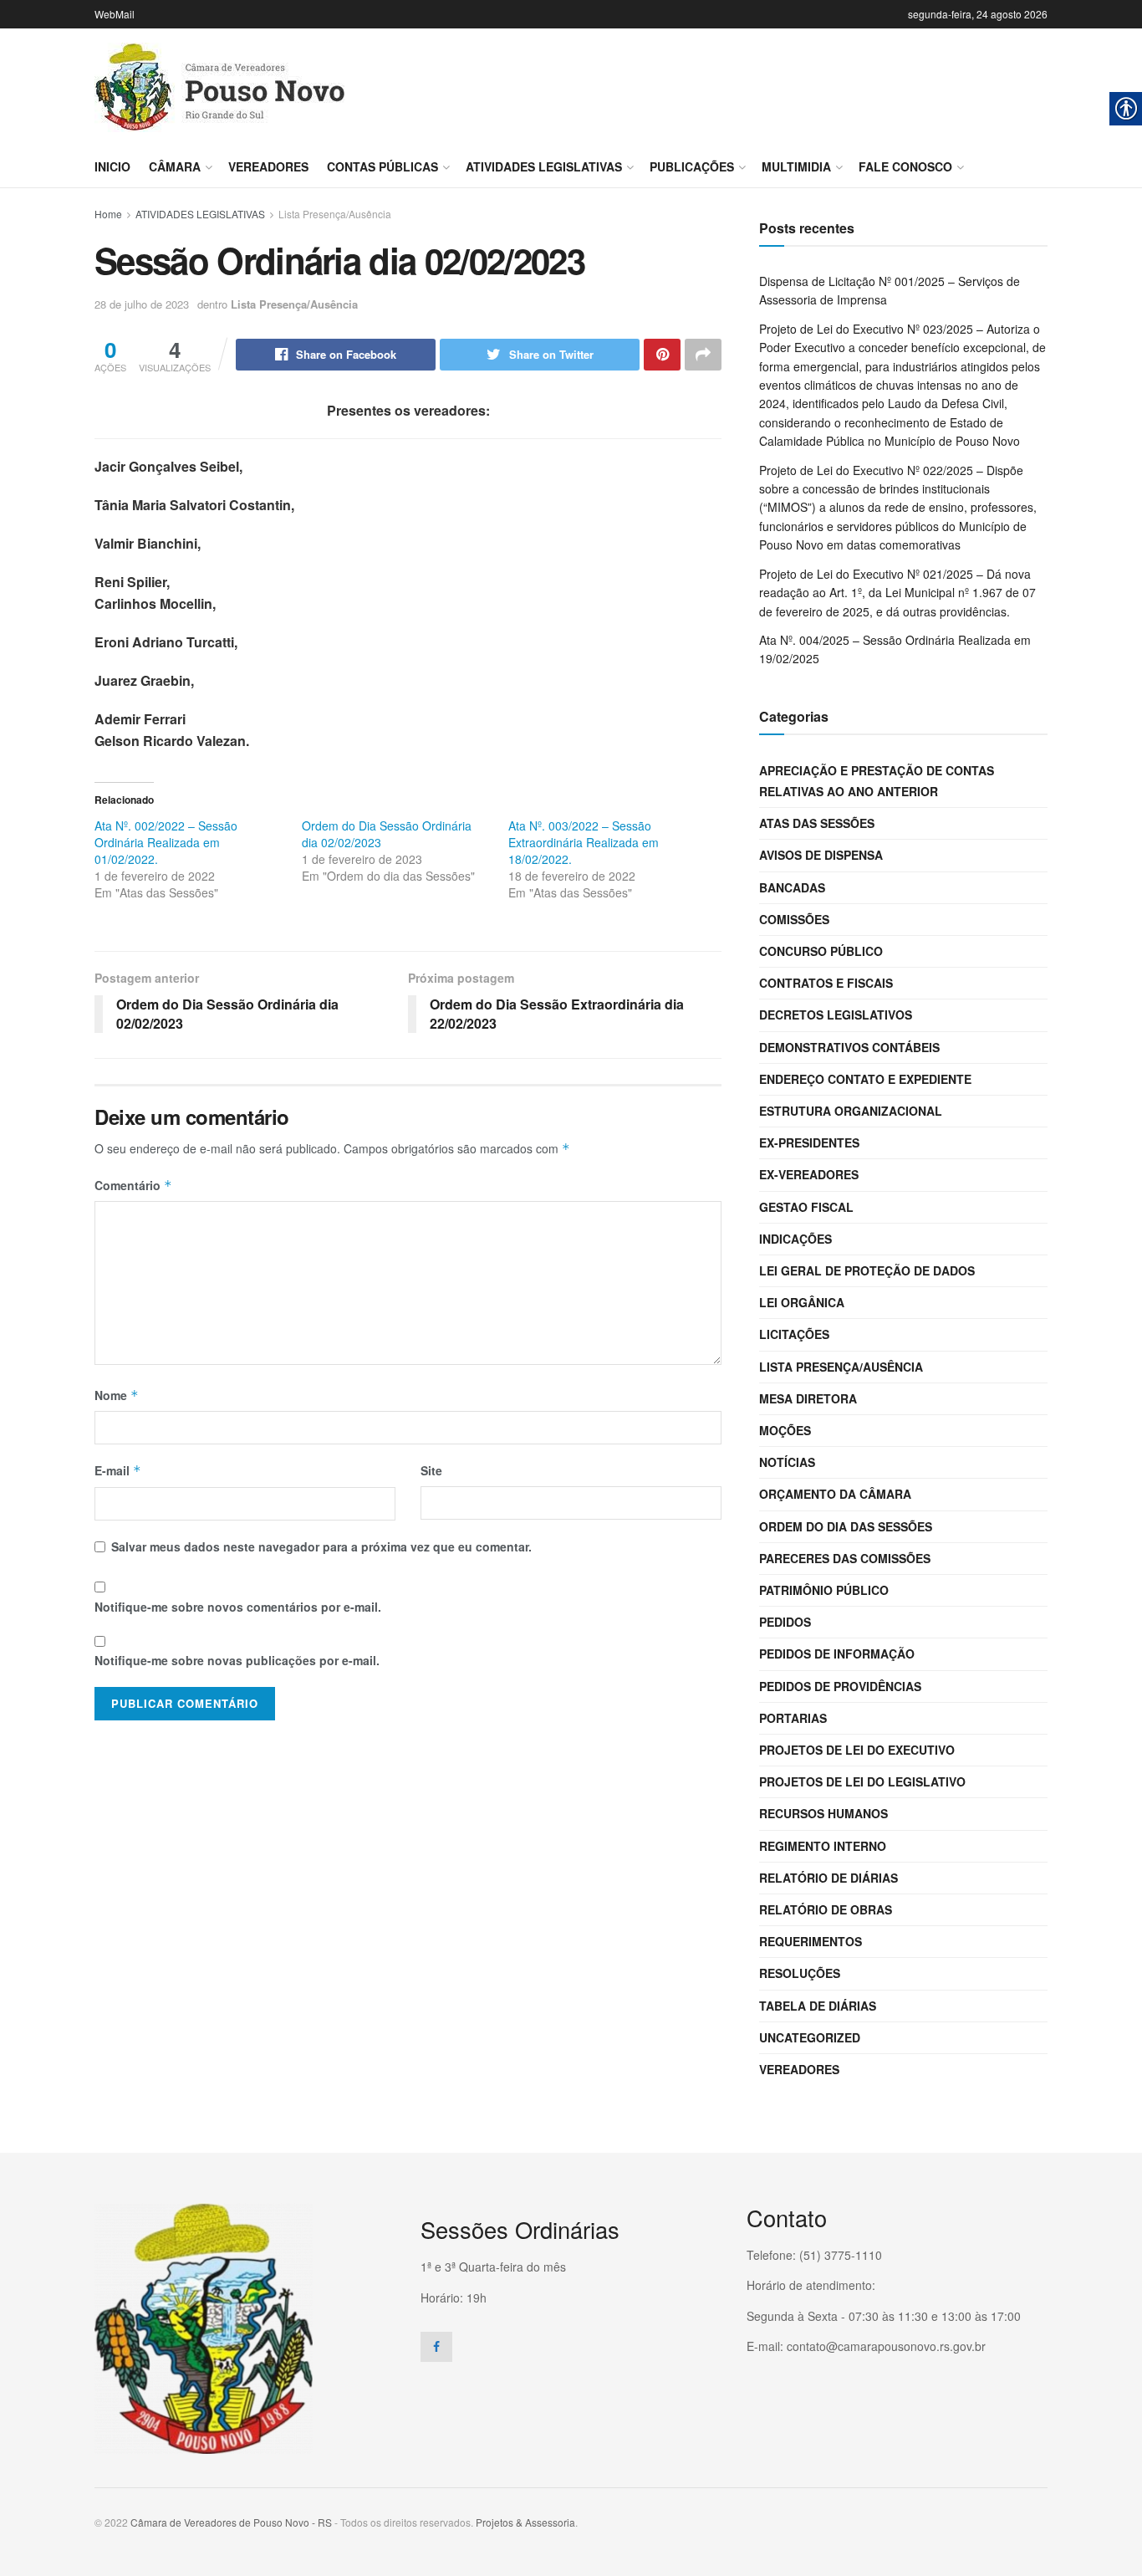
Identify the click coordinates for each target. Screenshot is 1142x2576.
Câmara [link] (175, 166)
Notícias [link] (787, 1462)
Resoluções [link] (800, 1973)
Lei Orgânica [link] (802, 1302)
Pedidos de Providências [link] (840, 1686)
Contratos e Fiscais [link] (826, 983)
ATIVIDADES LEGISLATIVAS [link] (544, 166)
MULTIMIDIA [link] (796, 166)
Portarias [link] (793, 1718)
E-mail (118, 1470)
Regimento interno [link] (823, 1846)
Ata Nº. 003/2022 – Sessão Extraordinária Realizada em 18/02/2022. (584, 842)
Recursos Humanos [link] (823, 1813)
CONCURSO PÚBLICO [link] (821, 951)
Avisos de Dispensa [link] (821, 855)
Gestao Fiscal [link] (806, 1207)
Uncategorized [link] (810, 2037)
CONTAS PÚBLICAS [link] (382, 166)
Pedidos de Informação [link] (837, 1653)
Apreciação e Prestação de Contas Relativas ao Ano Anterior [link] (877, 781)
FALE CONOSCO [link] (905, 166)
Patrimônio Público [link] (824, 1590)
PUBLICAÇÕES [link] (692, 166)
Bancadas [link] (792, 887)
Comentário (133, 1185)
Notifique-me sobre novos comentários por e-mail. (238, 1607)
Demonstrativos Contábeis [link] (849, 1047)
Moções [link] (785, 1430)
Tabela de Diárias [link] (818, 2006)
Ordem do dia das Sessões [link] (846, 1526)
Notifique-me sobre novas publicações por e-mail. (237, 1660)
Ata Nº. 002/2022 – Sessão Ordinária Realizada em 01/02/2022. (166, 842)
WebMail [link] (115, 14)
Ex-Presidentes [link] (809, 1142)
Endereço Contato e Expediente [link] (865, 1079)
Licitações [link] (794, 1334)
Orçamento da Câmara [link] (835, 1494)
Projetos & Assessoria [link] (525, 2522)
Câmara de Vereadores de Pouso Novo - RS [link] (231, 2522)
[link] (219, 87)
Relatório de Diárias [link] (828, 1878)
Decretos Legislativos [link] (836, 1015)
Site (431, 1470)
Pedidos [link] (785, 1622)
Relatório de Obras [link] (826, 1909)
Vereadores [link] (268, 166)
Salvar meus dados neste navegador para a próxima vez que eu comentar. (321, 1546)
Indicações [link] (795, 1239)
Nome (117, 1395)
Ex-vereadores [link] (809, 1174)
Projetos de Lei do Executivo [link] (857, 1750)
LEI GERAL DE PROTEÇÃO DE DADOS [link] (867, 1270)
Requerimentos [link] (811, 1941)
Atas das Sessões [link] (817, 823)
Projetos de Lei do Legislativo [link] (862, 1781)
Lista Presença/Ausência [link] (335, 214)
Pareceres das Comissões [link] (845, 1558)
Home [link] (108, 214)
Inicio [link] (112, 166)
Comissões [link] (794, 919)
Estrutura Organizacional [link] (851, 1111)
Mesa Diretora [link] (808, 1398)
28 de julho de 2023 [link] (142, 304)
